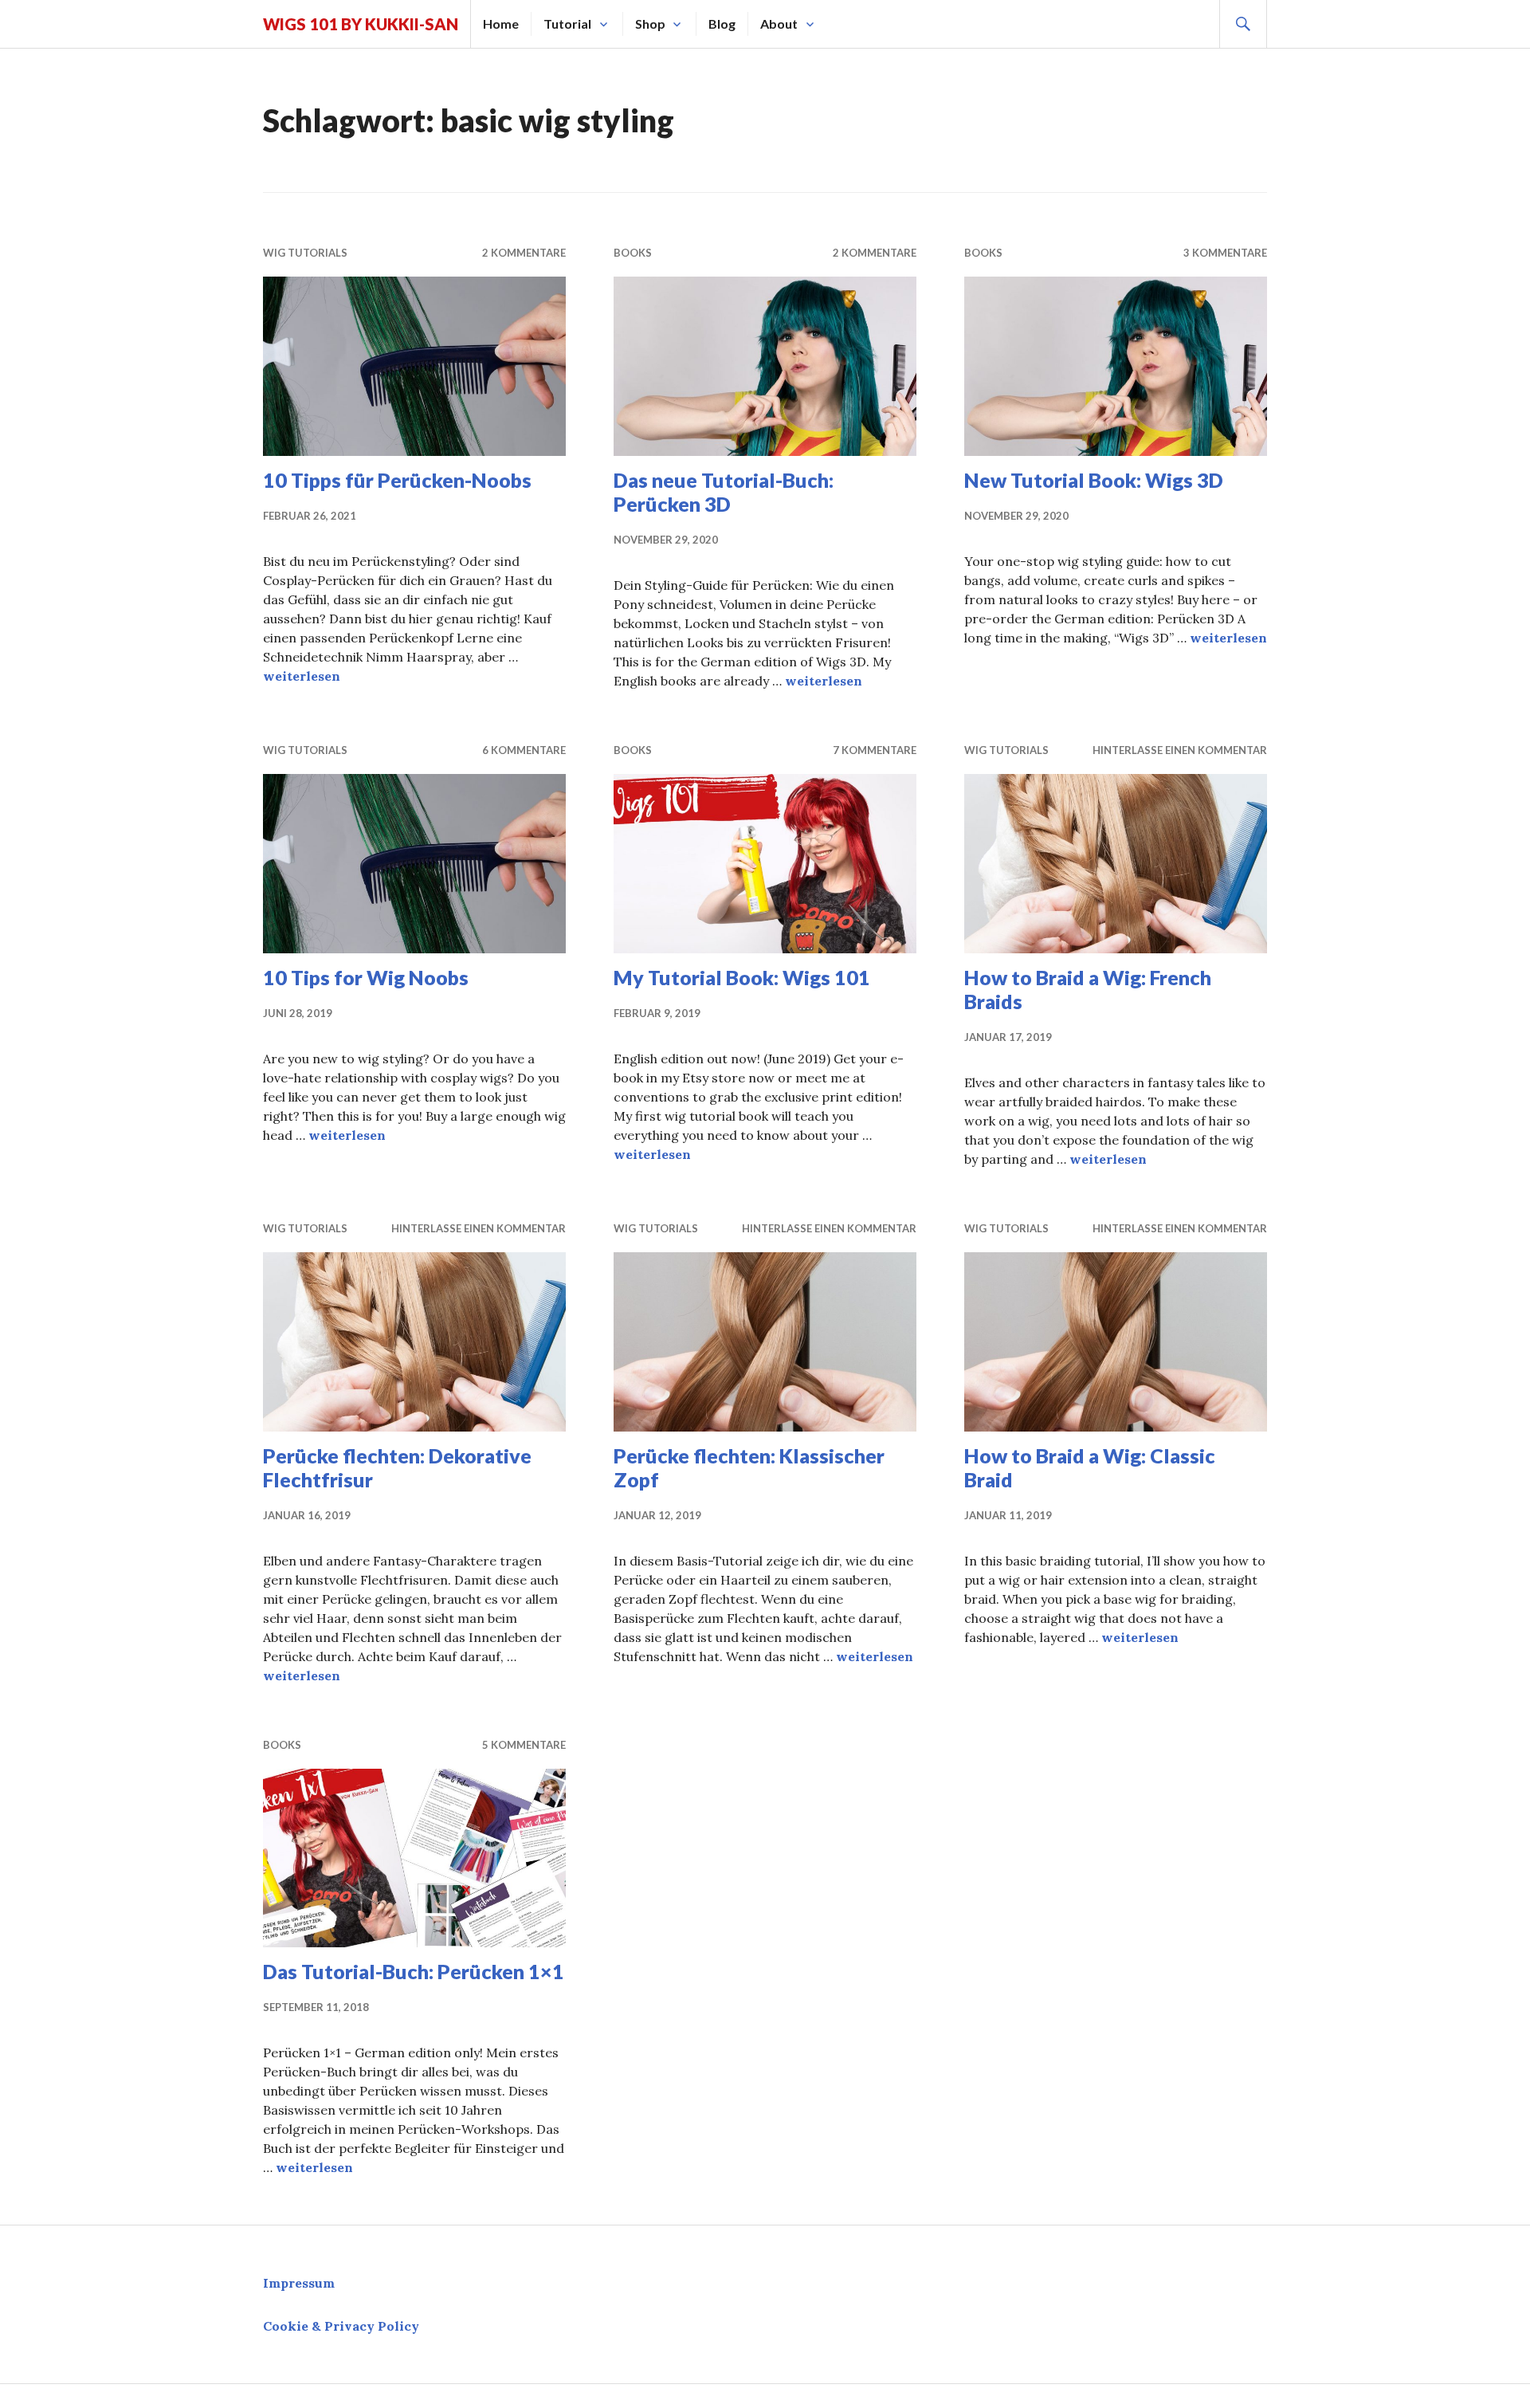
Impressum (299, 2283)
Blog (722, 24)
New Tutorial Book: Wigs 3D (1094, 480)
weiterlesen (302, 676)
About (779, 24)
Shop (650, 24)
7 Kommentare (875, 750)
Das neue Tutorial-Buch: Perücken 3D (724, 492)
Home (501, 24)
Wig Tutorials (305, 253)
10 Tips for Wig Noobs (366, 977)
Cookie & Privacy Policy (341, 2326)
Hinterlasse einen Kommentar (1180, 750)
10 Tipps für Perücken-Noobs (397, 480)
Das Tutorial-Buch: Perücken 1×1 (414, 1971)
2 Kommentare (524, 253)
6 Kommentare (524, 750)
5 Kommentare (524, 1745)
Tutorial (567, 24)
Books (633, 253)
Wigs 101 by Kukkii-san (361, 24)
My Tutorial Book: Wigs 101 (742, 977)
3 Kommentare (1225, 253)
